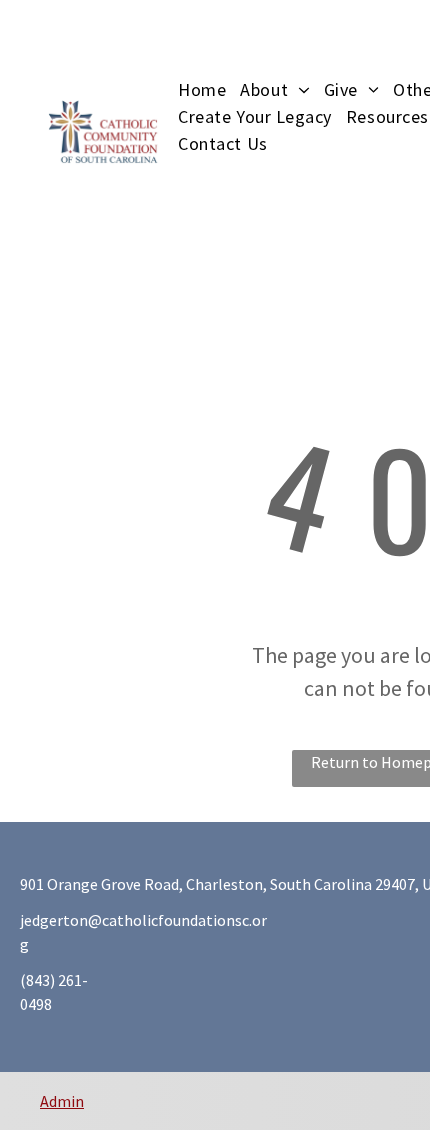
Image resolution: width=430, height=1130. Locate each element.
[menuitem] (209, 89)
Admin (62, 1101)
